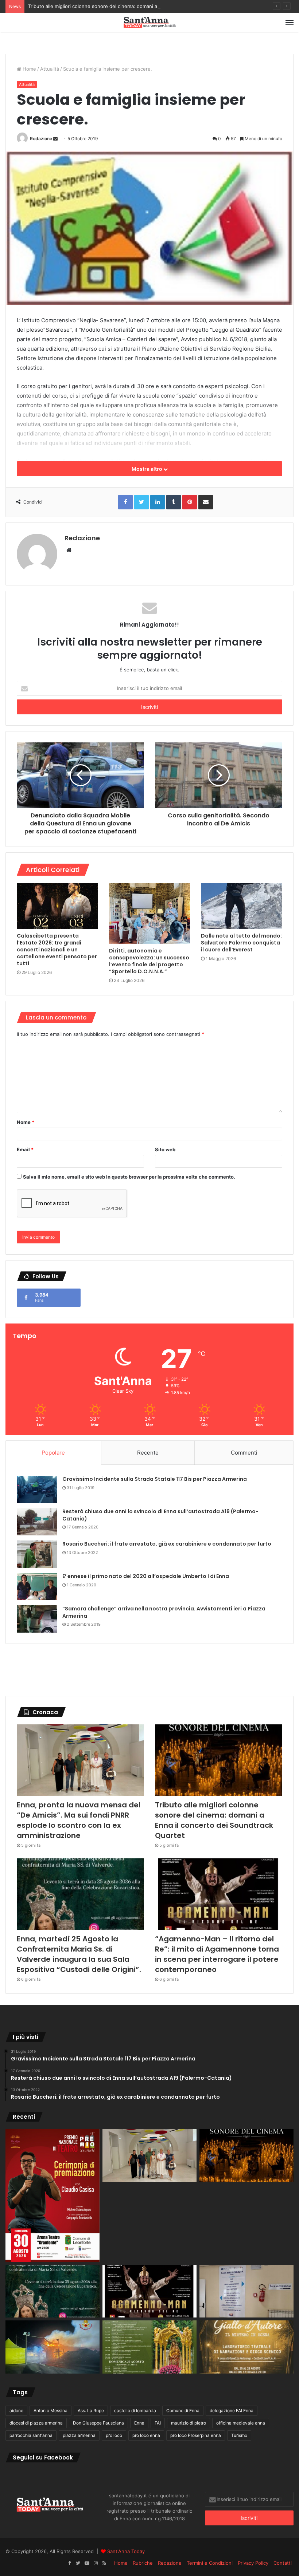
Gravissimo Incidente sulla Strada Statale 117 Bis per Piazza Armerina (155, 1479)
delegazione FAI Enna (232, 2411)
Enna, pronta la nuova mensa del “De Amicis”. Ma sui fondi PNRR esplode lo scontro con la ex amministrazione (79, 1820)
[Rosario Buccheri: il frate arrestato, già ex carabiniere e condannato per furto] (37, 1554)
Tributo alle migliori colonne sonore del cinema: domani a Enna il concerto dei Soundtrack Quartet (139, 6)
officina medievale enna (241, 2423)
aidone (16, 2411)
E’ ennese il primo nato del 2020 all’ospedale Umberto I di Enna (146, 1576)
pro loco (114, 2435)
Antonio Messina (51, 2411)
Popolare (53, 1453)
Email (25, 1149)
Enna (139, 2423)
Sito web (165, 1149)
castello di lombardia (135, 2411)
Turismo (239, 2435)
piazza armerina (79, 2435)
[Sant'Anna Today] (149, 22)
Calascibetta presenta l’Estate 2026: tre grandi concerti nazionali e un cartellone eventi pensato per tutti (57, 950)
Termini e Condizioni (210, 2563)
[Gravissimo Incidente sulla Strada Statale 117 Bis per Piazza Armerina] (37, 1489)
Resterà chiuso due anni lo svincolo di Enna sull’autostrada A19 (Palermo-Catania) (160, 1515)
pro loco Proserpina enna (196, 2435)
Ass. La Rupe (91, 2411)
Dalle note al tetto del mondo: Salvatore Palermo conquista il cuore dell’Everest (241, 943)
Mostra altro (147, 469)
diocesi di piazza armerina (36, 2423)
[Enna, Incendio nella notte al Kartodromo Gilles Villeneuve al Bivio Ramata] (53, 2347)
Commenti (244, 1453)
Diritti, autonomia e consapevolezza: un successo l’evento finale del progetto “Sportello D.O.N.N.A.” (149, 961)
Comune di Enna (183, 2411)
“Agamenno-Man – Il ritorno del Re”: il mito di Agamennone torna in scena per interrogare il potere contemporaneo (217, 1954)
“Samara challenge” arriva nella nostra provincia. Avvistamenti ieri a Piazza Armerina (164, 1612)
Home (29, 69)
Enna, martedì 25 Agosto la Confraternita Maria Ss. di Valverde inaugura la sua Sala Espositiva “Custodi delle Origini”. (79, 1954)
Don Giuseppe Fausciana (98, 2423)
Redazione (41, 139)
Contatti (283, 2563)
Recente (148, 1453)
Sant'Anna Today (126, 2551)
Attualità (50, 69)
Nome (26, 1122)
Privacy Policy (253, 2563)
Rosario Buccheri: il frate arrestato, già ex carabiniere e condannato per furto (167, 1544)
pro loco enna (146, 2435)
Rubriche (143, 2563)
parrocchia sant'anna (31, 2435)
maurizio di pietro (189, 2423)
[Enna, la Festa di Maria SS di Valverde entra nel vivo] (149, 2347)
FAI (158, 2423)
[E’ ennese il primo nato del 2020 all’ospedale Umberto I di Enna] (37, 1587)
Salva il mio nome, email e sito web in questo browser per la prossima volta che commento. (129, 1177)
